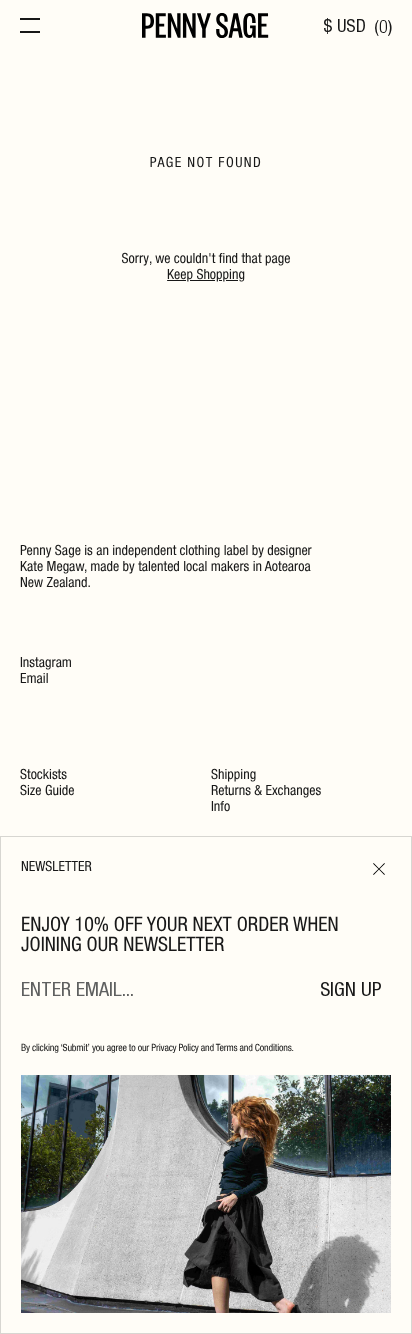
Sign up (351, 992)
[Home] (205, 28)
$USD (344, 28)
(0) (383, 28)
